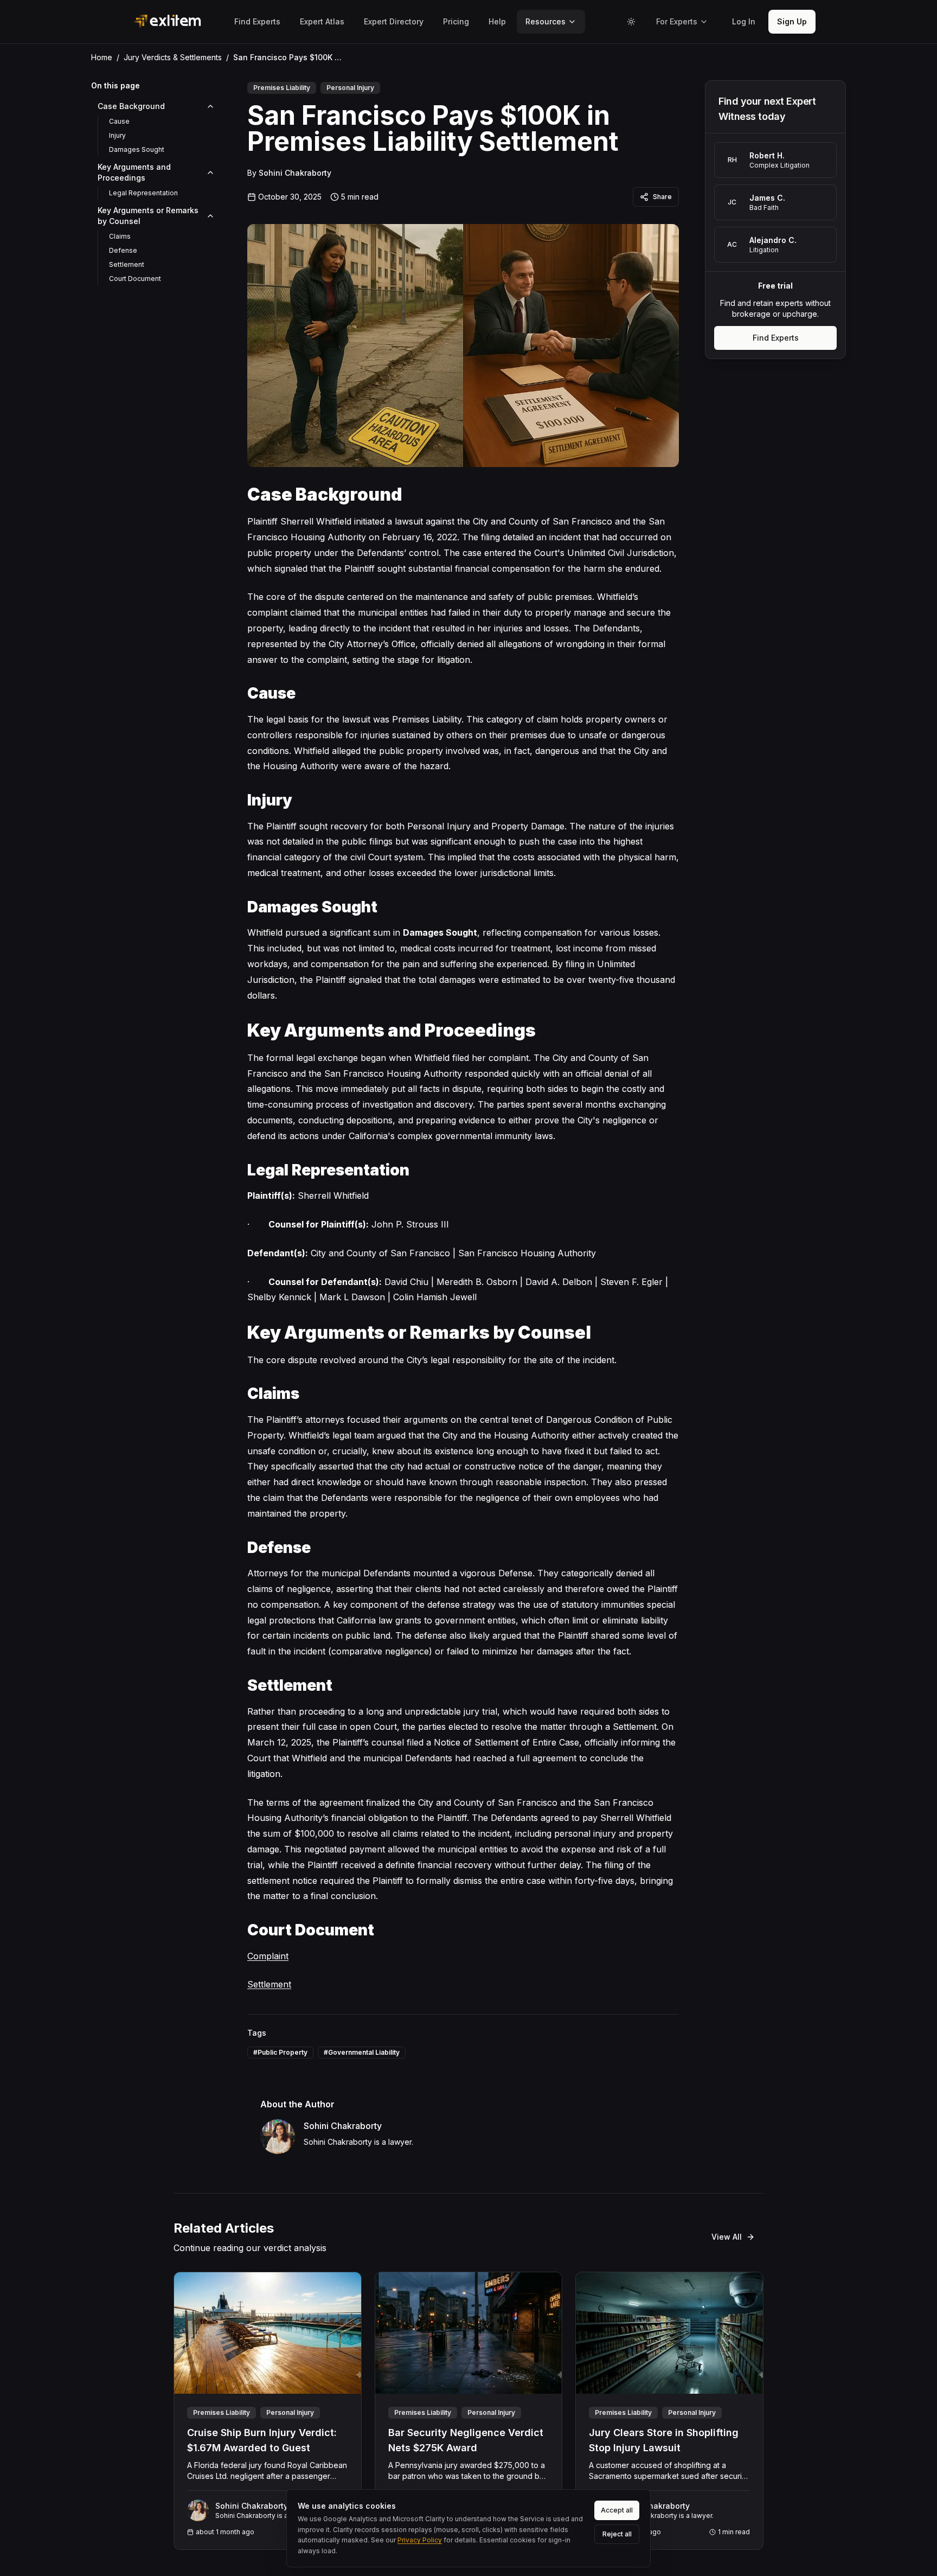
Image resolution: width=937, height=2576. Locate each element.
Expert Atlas (322, 21)
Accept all (617, 2510)
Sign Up (792, 21)
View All (727, 2237)
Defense (123, 250)
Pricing (456, 21)
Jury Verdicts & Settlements (173, 57)
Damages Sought (137, 149)
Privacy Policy (420, 2540)
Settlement (127, 264)
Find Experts (257, 21)
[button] (744, 22)
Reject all (617, 2534)
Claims (120, 236)
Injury (117, 135)
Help (497, 21)
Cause (119, 121)
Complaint (268, 1956)
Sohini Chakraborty (295, 173)
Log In (744, 21)
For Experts (677, 21)
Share (662, 197)
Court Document (135, 279)
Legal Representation (143, 193)
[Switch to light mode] (631, 22)
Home (102, 57)
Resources (545, 21)
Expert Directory (394, 21)
